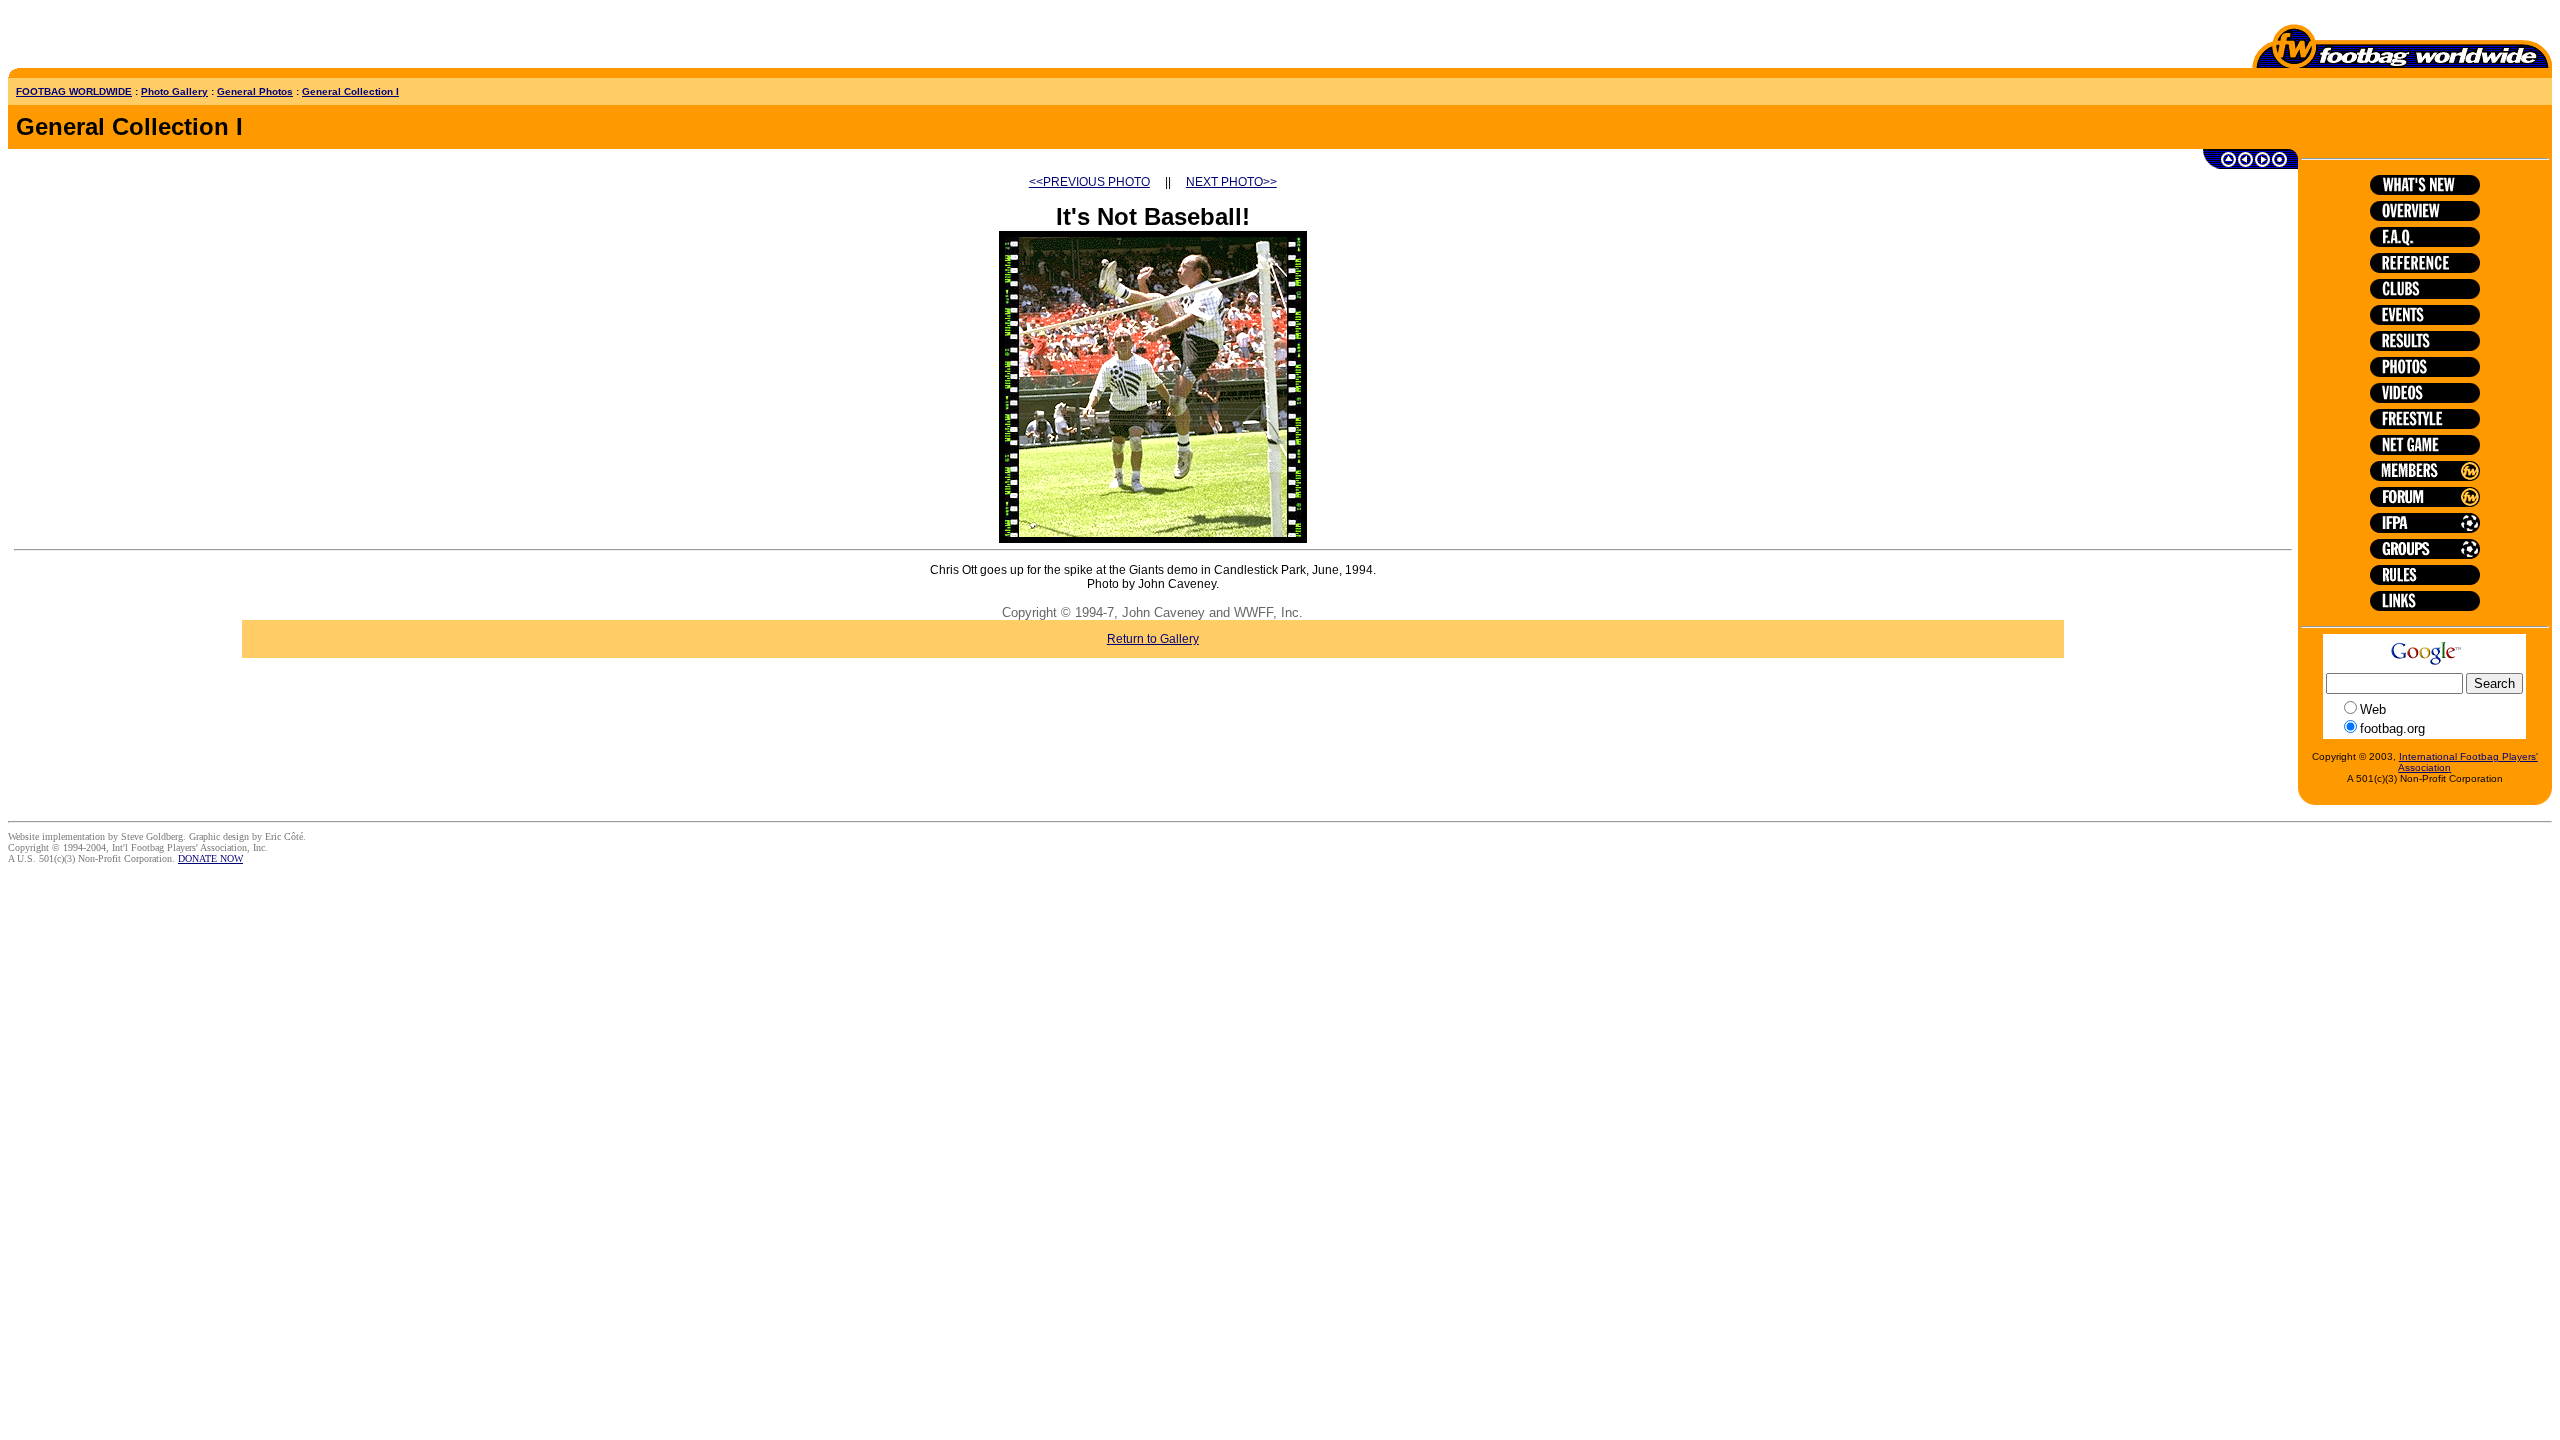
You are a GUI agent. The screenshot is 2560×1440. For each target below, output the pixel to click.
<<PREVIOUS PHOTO (1089, 182)
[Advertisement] (125, 38)
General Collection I (350, 91)
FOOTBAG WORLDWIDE (74, 91)
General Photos (255, 91)
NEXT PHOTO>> (1231, 182)
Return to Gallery (1153, 639)
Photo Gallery (174, 91)
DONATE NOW (210, 858)
